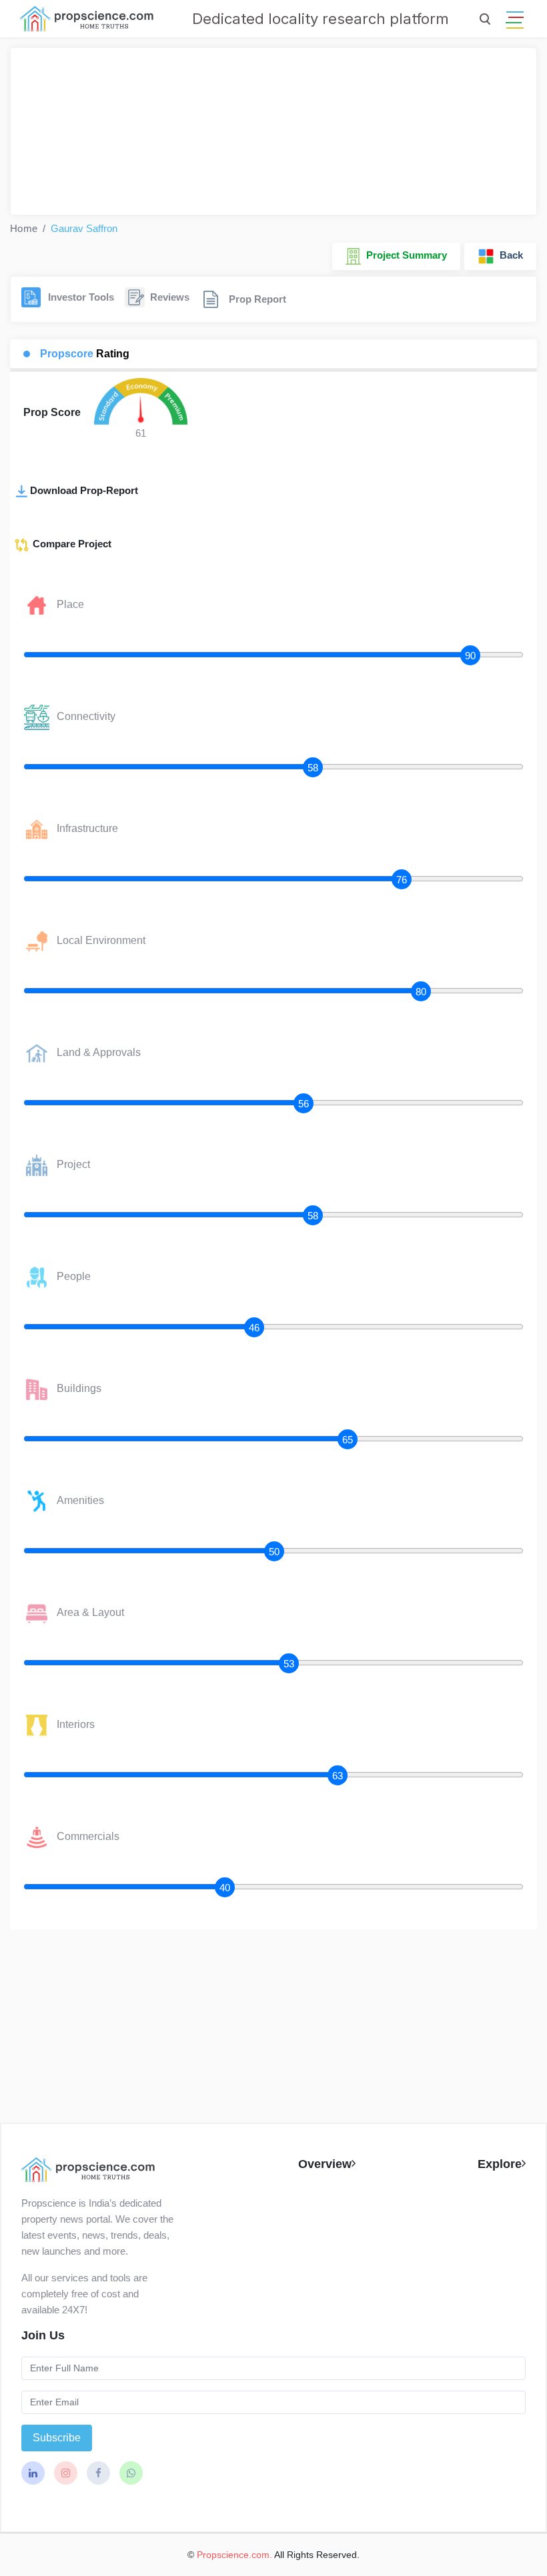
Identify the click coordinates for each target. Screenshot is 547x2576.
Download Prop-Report (84, 490)
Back (509, 255)
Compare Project (71, 544)
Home (24, 228)
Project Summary (404, 255)
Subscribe (57, 2438)
